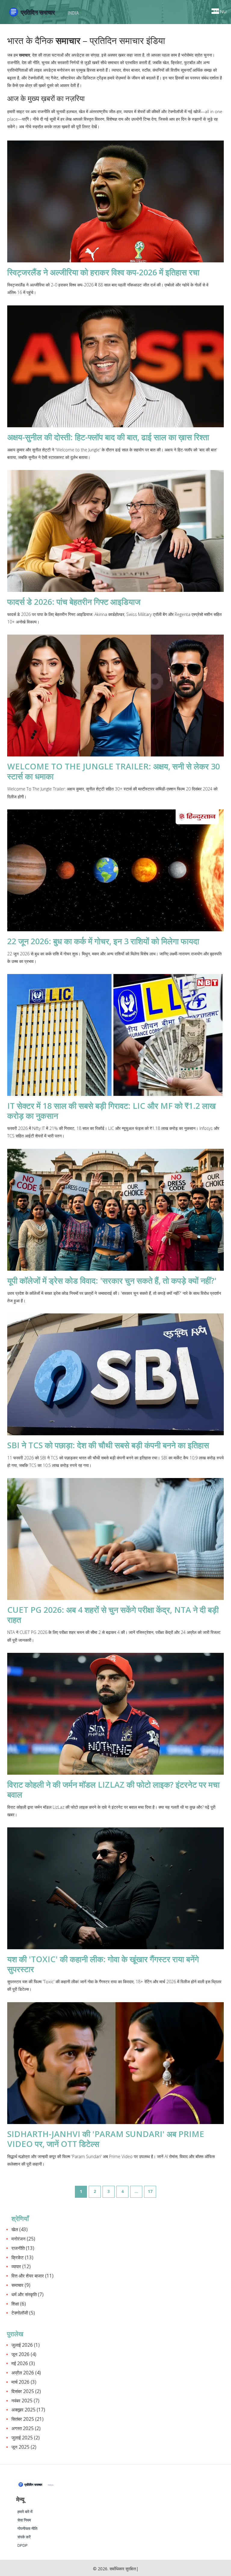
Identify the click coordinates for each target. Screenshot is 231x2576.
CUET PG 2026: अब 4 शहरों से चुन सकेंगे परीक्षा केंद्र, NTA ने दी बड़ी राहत (113, 1615)
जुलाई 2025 (26, 2438)
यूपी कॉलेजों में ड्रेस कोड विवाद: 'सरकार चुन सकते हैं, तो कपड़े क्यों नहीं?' (112, 1280)
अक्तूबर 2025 (28, 2410)
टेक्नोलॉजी (23, 2313)
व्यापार (21, 2267)
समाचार (21, 2285)
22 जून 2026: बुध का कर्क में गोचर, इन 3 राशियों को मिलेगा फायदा (103, 941)
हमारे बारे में (25, 2512)
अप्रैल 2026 (26, 2373)
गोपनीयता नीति (27, 2529)
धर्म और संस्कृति (28, 2295)
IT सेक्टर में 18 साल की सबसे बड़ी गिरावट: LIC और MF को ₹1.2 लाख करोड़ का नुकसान (111, 1111)
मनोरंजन (23, 2239)
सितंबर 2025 (28, 2419)
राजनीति (23, 2248)
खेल (20, 2230)
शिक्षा (19, 2304)
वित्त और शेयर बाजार (32, 2276)
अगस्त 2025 (26, 2428)
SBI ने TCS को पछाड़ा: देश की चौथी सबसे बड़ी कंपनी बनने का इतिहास (108, 1445)
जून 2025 (24, 2447)
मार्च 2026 (24, 2382)
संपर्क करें (24, 2537)
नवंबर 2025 (25, 2401)
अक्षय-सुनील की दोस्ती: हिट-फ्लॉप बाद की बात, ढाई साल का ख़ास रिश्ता (108, 437)
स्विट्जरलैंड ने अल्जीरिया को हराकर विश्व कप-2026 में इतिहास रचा (103, 272)
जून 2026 (24, 2354)
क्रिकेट (22, 2257)
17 (150, 2191)
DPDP (23, 2545)
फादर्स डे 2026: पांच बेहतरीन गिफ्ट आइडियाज (74, 602)
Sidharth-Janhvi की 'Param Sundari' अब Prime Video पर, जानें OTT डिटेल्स (106, 2139)
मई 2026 (23, 2363)
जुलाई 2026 (26, 2345)
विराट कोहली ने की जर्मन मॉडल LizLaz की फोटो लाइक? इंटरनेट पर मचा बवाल (113, 1789)
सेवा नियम (24, 2520)
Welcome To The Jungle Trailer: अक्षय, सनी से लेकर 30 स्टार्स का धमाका (114, 771)
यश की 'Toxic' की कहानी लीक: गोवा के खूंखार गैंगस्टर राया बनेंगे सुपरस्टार (103, 1964)
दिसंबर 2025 (26, 2391)
